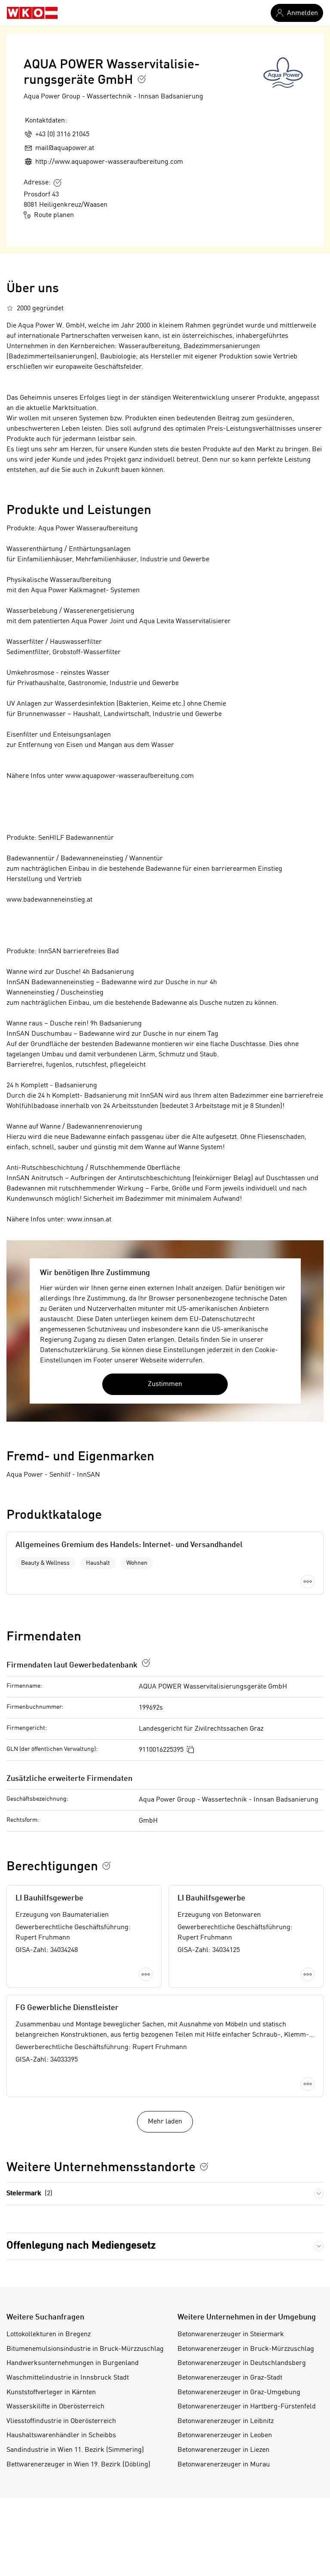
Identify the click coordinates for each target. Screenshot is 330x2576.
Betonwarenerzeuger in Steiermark (231, 2334)
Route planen (54, 215)
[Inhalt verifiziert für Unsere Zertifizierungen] (204, 2166)
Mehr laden (165, 2122)
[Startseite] (32, 13)
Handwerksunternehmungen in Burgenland (73, 2363)
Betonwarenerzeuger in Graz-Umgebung (239, 2392)
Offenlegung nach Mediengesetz (81, 2246)
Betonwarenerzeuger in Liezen (223, 2450)
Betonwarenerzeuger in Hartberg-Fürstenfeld (247, 2407)
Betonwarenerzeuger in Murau (224, 2465)
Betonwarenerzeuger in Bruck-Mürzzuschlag (246, 2349)
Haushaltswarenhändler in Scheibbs (61, 2435)
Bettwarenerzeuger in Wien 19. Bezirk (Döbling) (78, 2465)
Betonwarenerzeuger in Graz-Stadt (230, 2378)
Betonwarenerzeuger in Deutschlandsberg (242, 2363)
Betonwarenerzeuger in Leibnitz (226, 2421)
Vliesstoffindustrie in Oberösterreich (61, 2421)
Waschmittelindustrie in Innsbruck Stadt (68, 2378)
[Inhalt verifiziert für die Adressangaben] (58, 183)
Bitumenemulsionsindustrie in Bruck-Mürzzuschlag (85, 2349)
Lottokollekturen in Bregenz (49, 2334)
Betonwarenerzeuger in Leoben (225, 2435)
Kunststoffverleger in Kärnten (51, 2392)
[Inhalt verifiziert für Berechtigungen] (107, 1866)
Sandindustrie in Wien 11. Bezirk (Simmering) (75, 2450)
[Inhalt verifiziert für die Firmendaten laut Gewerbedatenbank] (146, 1663)
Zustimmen (165, 1384)
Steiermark (29, 2194)
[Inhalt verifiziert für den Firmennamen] (142, 79)
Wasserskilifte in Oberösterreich (55, 2407)
